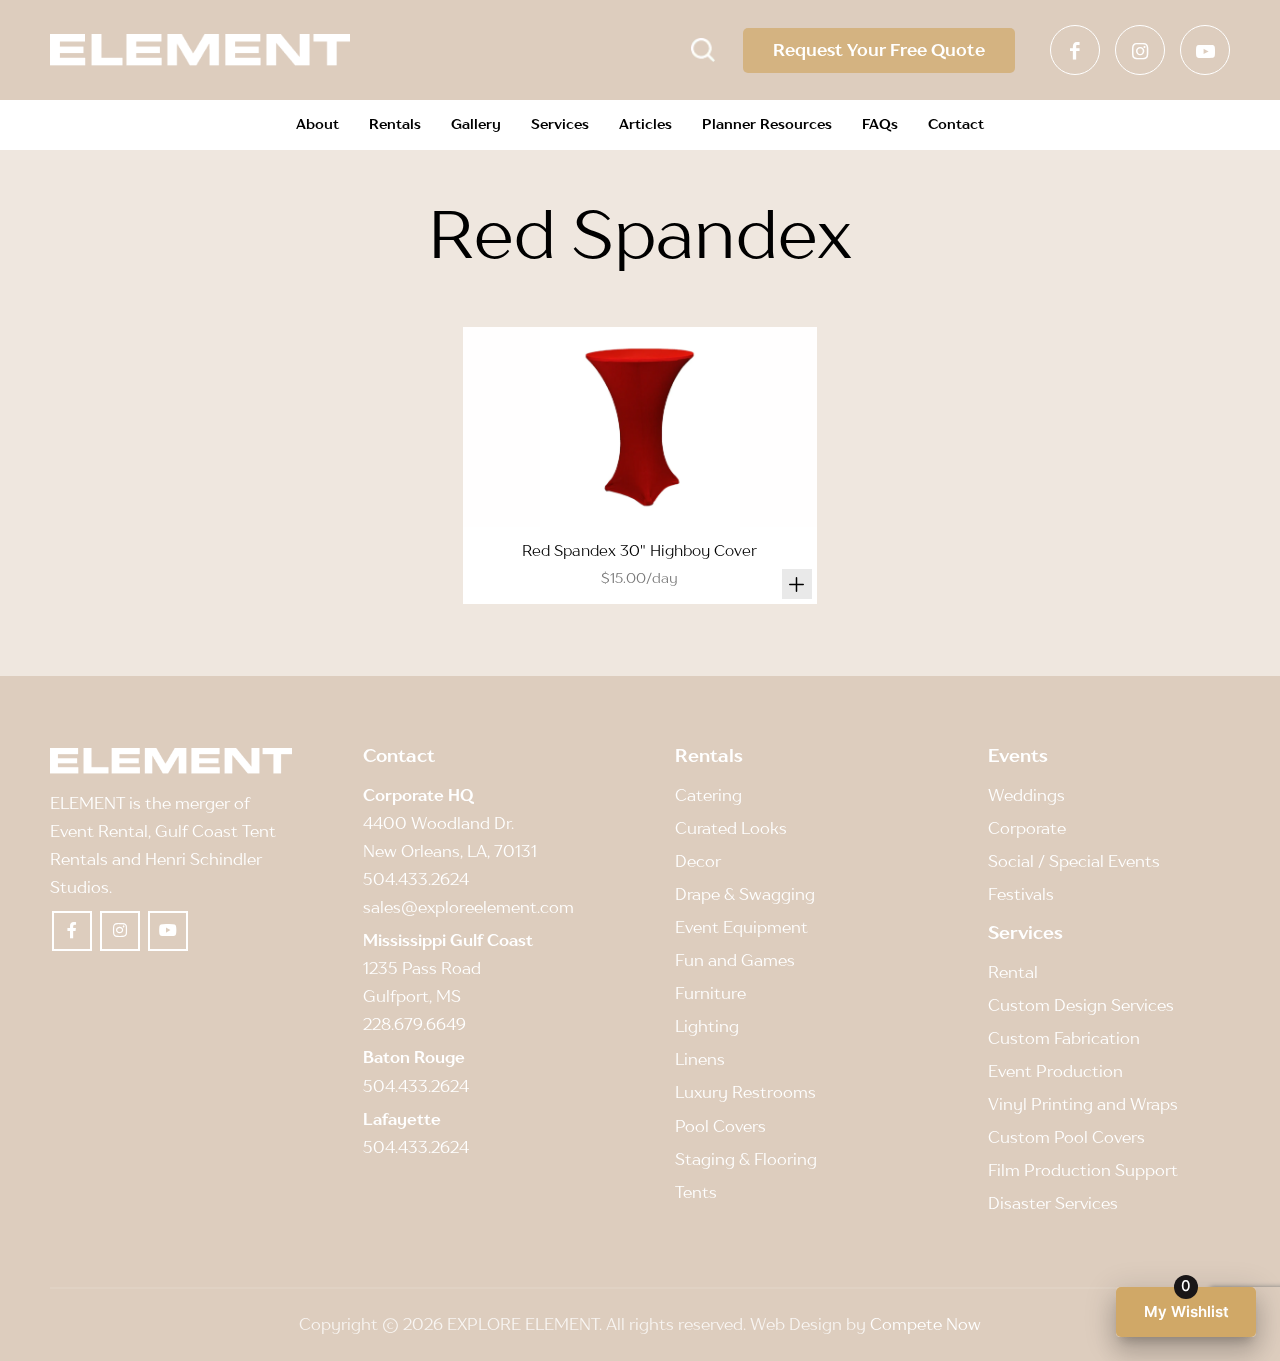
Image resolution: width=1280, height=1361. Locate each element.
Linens (700, 1059)
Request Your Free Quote (879, 50)
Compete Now (925, 1324)
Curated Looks (731, 828)
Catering (708, 795)
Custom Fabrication (1064, 1038)
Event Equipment (741, 927)
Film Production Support (1083, 1170)
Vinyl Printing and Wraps (1083, 1104)
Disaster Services (1053, 1203)
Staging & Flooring (746, 1159)
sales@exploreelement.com (468, 907)
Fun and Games (735, 960)
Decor (698, 861)
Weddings (1026, 795)
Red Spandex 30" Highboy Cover (639, 550)
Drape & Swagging (745, 894)
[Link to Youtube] (1205, 50)
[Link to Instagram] (1140, 50)
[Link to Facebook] (1075, 50)
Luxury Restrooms (745, 1092)
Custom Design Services (1081, 1005)
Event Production (1055, 1071)
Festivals (1021, 894)
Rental (1013, 972)
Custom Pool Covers (1066, 1137)
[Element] (200, 50)
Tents (696, 1192)
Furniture (710, 993)
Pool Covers (720, 1126)
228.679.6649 (414, 1024)
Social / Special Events (1074, 861)
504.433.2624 (416, 879)
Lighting (707, 1026)
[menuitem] (317, 125)
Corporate (1027, 828)
